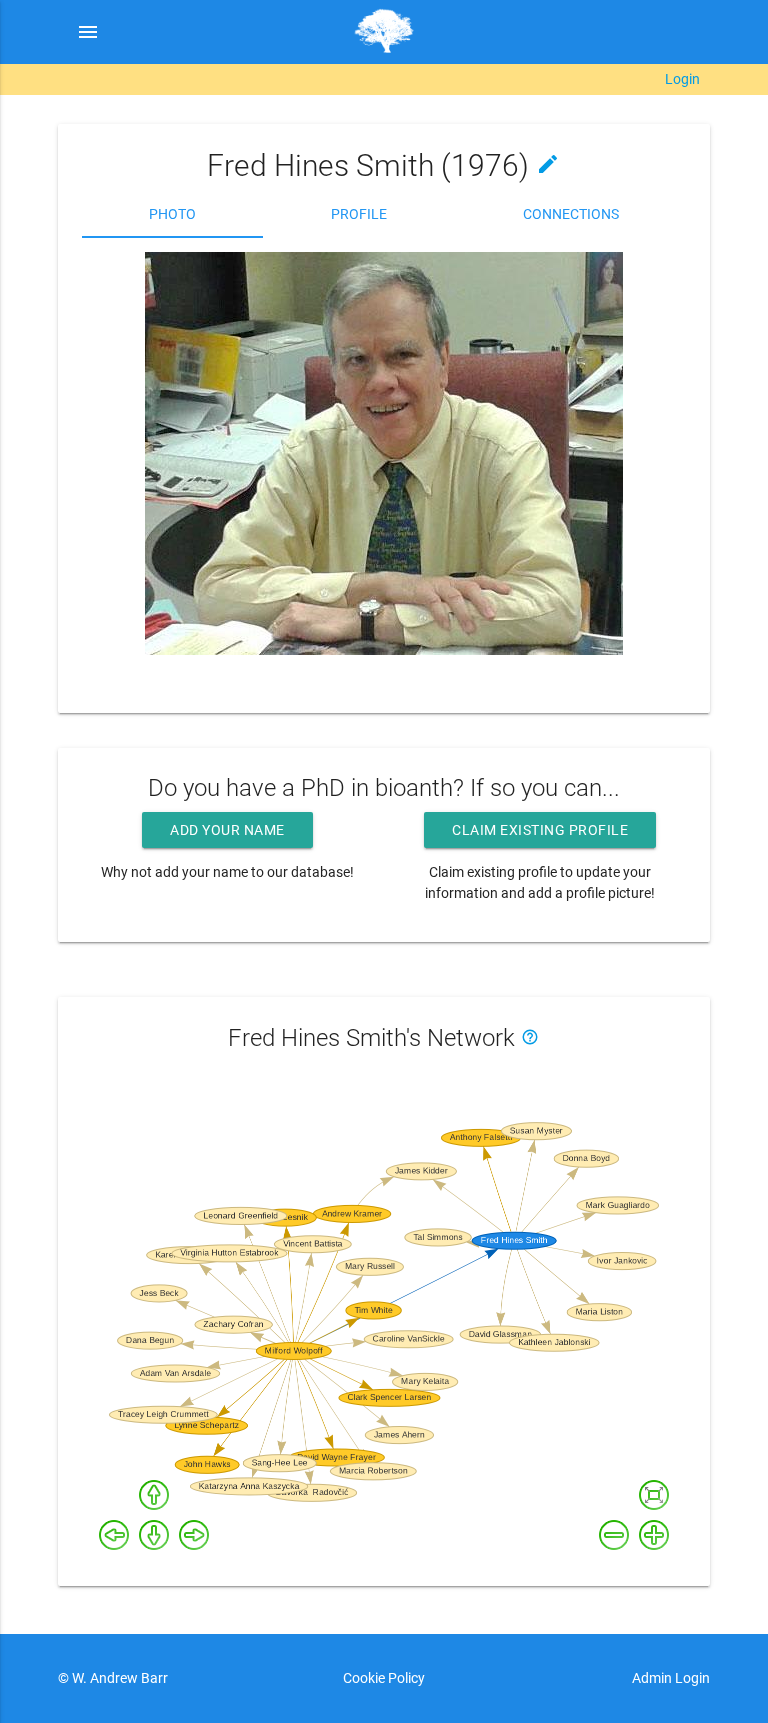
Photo (172, 214)
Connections (571, 214)
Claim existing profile (540, 830)
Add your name (227, 830)
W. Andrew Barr (118, 1678)
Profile (359, 214)
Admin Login (671, 1678)
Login (682, 79)
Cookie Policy (384, 1678)
